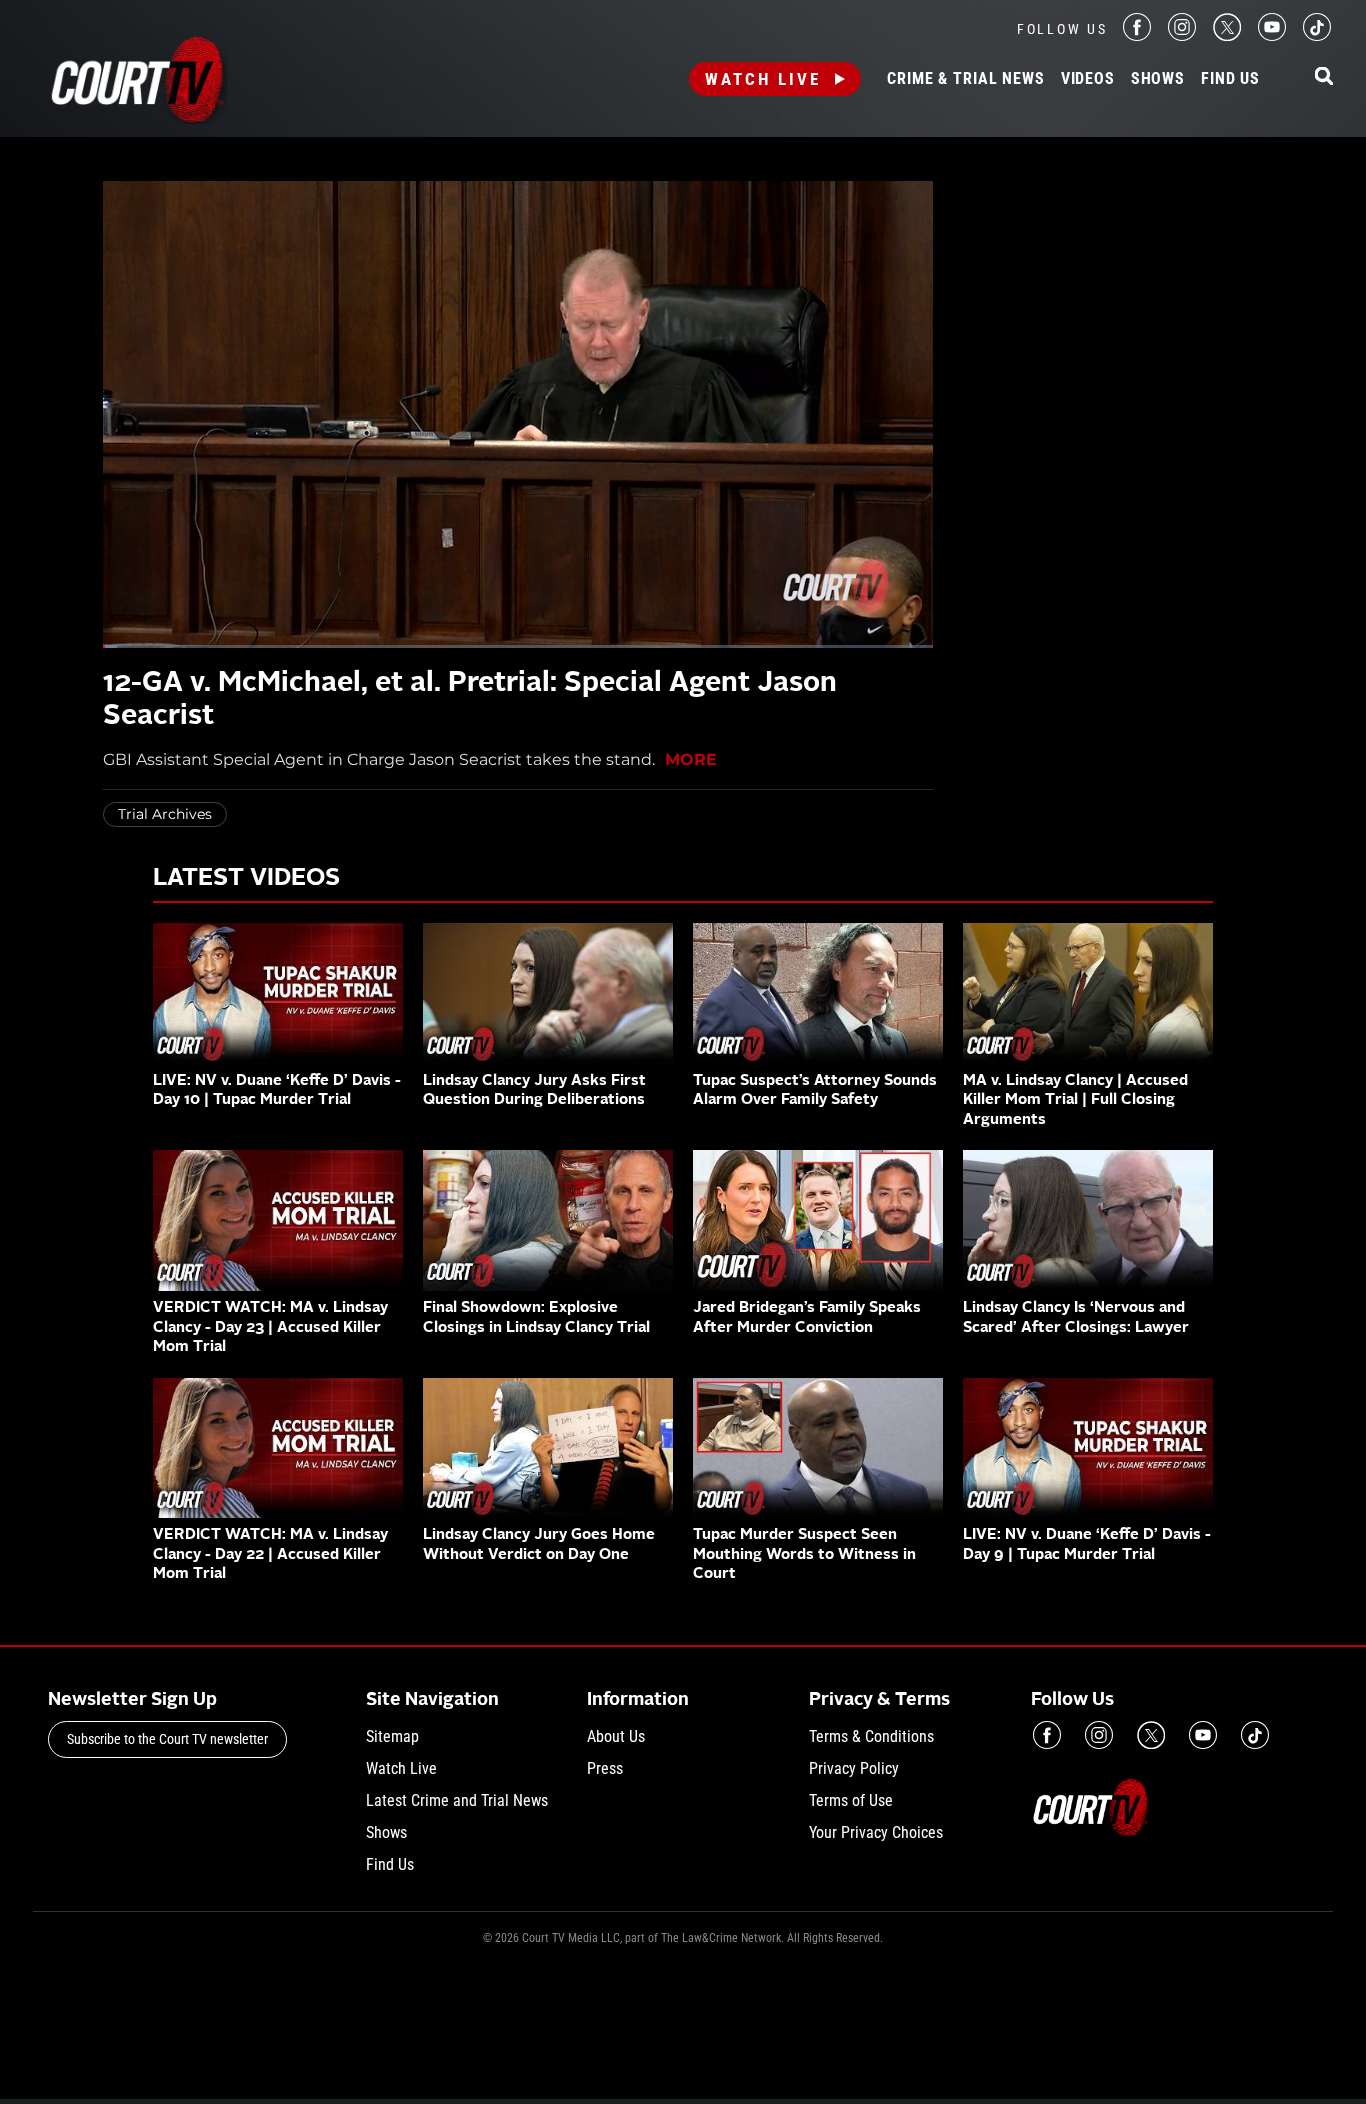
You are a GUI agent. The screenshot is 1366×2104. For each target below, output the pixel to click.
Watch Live (763, 79)
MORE (691, 759)
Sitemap (392, 1736)
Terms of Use (851, 1800)
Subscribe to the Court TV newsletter (167, 1739)
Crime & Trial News (965, 79)
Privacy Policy (854, 1768)
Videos (1088, 79)
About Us (616, 1736)
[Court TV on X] (1227, 35)
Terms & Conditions (871, 1736)
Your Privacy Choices (876, 1832)
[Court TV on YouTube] (1272, 35)
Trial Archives (165, 814)
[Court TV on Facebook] (1137, 35)
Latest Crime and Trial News (457, 1800)
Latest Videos (246, 879)
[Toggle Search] (1324, 77)
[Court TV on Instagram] (1182, 35)
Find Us (1230, 79)
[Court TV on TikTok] (1317, 35)
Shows (1158, 79)
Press (605, 1768)
